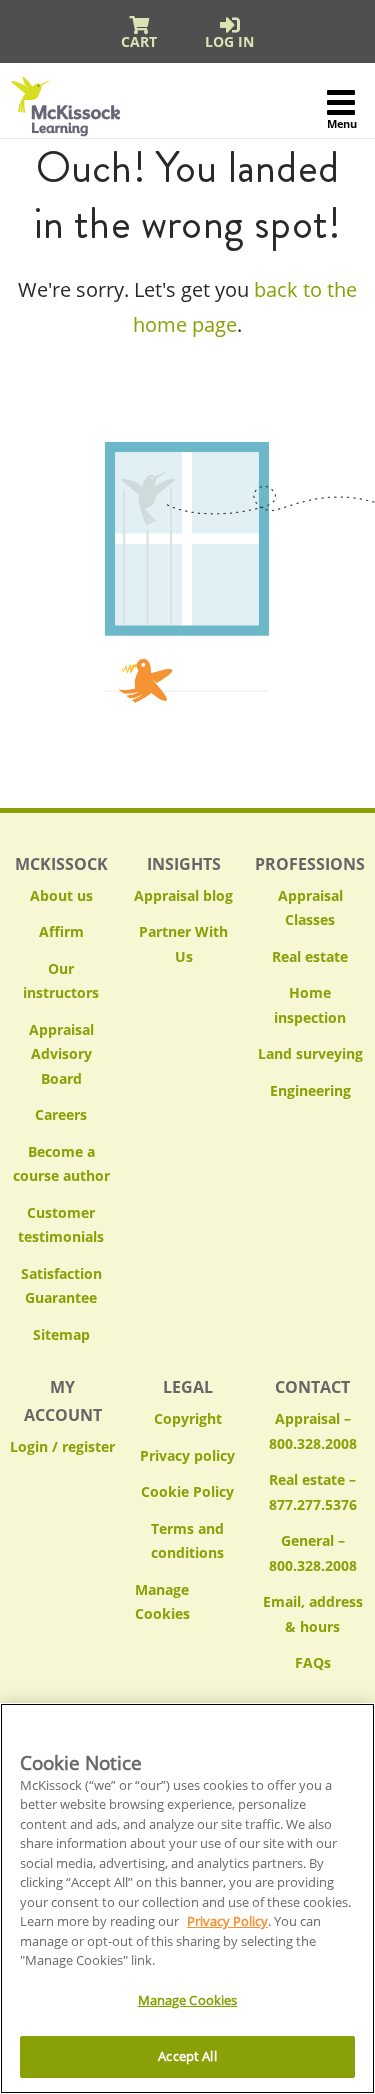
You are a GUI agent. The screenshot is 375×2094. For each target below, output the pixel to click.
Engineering (310, 1090)
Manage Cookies (187, 1602)
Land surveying (310, 1053)
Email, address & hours (313, 1614)
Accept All (187, 2056)
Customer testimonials (61, 1225)
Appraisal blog (183, 895)
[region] (187, 1898)
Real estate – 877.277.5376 (313, 1492)
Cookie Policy (187, 1491)
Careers (61, 1114)
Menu (341, 123)
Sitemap (61, 1334)
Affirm (61, 931)
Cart (139, 41)
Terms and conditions (187, 1541)
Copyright (188, 1418)
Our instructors (61, 981)
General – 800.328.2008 (313, 1553)
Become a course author (61, 1164)
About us (61, 895)
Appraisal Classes (310, 908)
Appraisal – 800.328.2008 (313, 1431)
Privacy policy (187, 1455)
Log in (229, 41)
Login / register (62, 1446)
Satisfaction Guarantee (61, 1286)
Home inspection (310, 1005)
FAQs (313, 1662)
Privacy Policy (227, 1921)
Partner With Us (183, 944)
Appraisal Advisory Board (61, 1054)
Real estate (310, 956)
